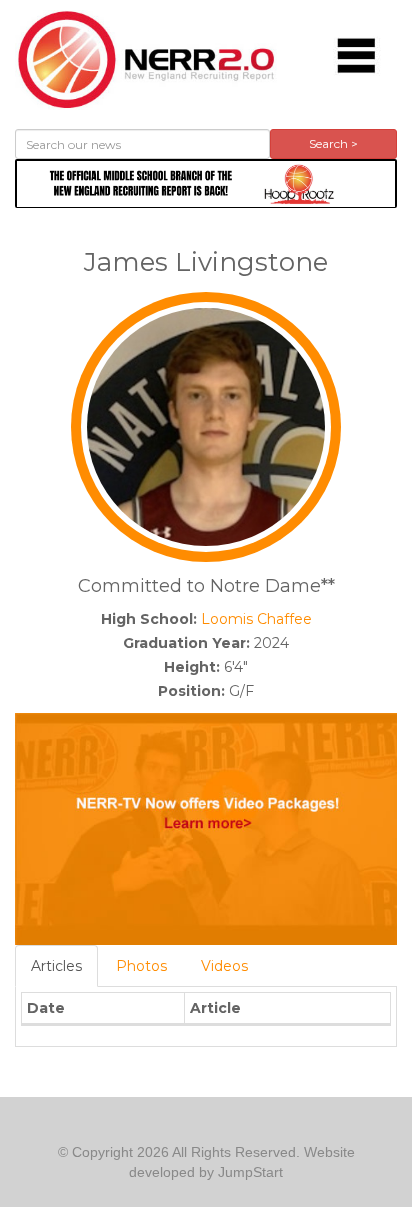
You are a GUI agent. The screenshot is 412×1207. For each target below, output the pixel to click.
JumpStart (250, 1172)
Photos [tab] (141, 966)
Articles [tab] (56, 966)
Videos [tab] (224, 966)
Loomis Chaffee (256, 619)
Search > (333, 143)
